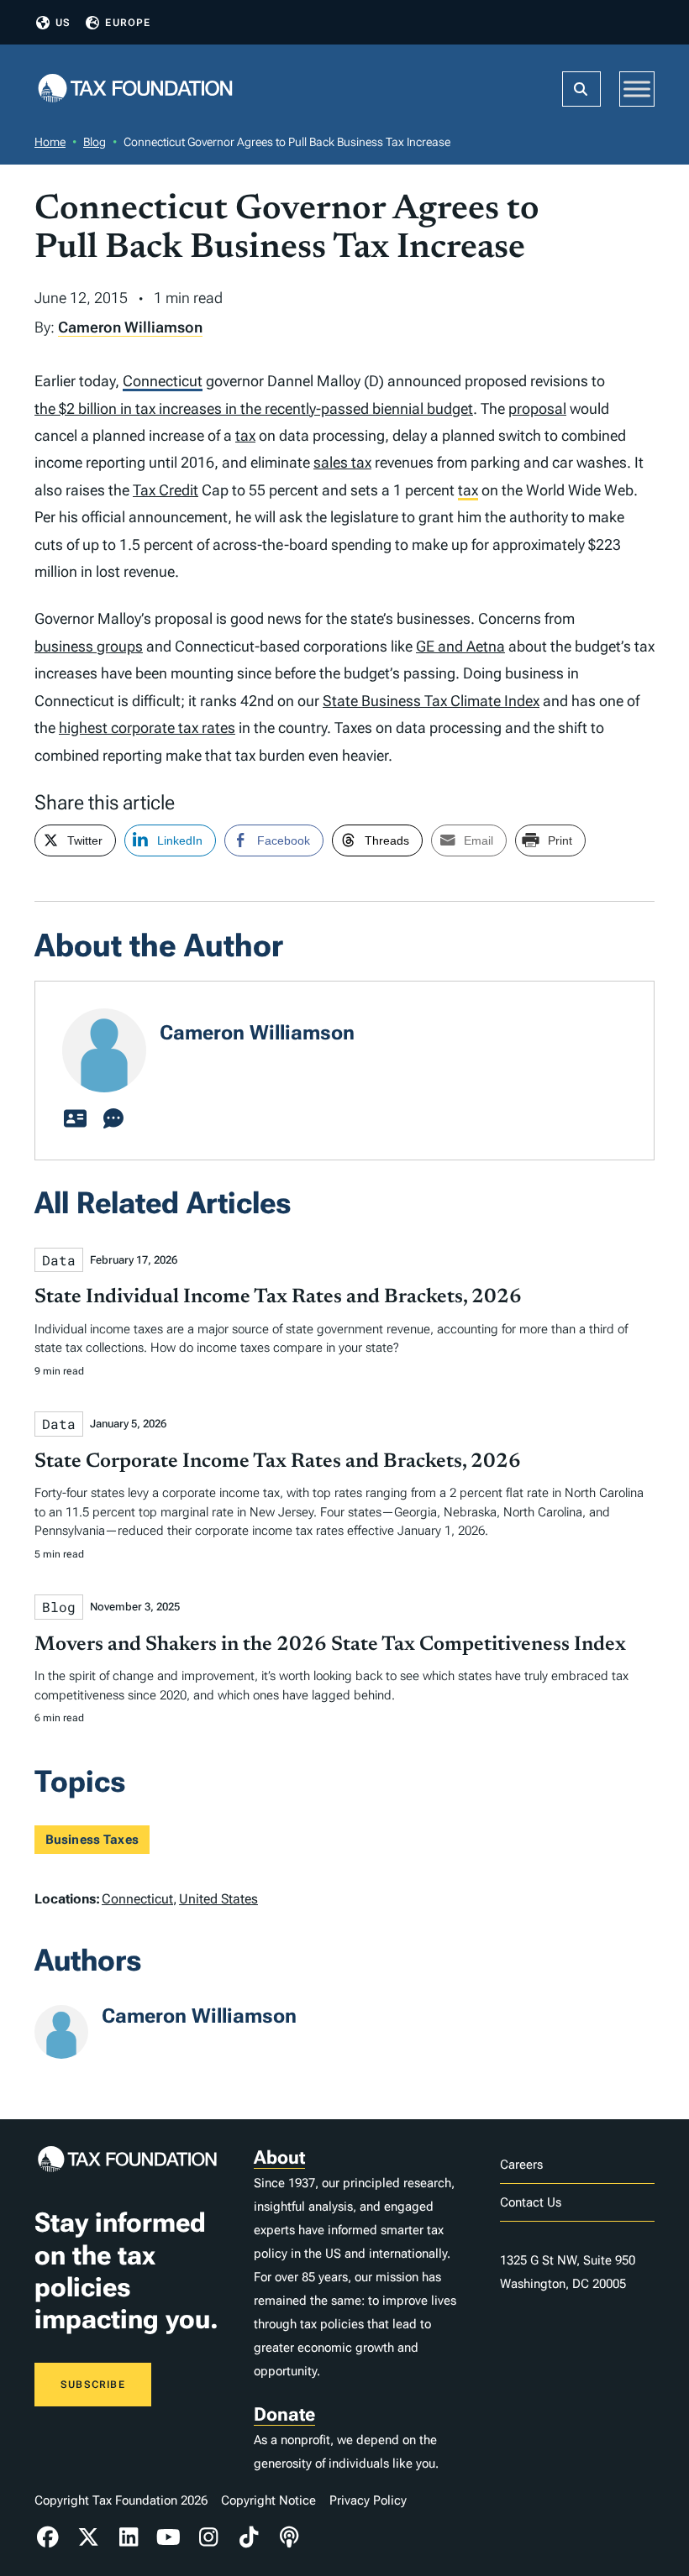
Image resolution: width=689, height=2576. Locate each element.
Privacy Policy (368, 2500)
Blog (95, 142)
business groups (89, 646)
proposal (537, 408)
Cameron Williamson (130, 327)
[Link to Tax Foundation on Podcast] (289, 2537)
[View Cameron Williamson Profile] (75, 1119)
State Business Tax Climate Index (431, 701)
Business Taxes (92, 1840)
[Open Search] (581, 89)
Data (59, 1260)
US (63, 23)
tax (245, 435)
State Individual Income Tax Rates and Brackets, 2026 (278, 1297)
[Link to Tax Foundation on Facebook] (48, 2537)
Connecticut (163, 381)
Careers (521, 2165)
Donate (284, 2414)
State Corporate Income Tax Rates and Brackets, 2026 (278, 1462)
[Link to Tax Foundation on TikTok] (249, 2537)
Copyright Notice (268, 2500)
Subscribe (93, 2385)
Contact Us (531, 2202)
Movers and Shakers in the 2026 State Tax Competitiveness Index (330, 1645)
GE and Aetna (460, 646)
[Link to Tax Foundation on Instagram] (209, 2537)
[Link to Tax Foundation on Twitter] (88, 2537)
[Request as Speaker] (113, 1119)
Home (50, 142)
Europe (128, 23)
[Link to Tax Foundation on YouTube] (169, 2537)
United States (218, 1899)
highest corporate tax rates (147, 728)
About (279, 2157)
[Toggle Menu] (637, 89)
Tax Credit (166, 490)
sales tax (342, 462)
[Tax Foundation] (135, 89)
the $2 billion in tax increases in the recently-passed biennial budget (254, 408)
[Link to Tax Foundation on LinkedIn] (129, 2537)
